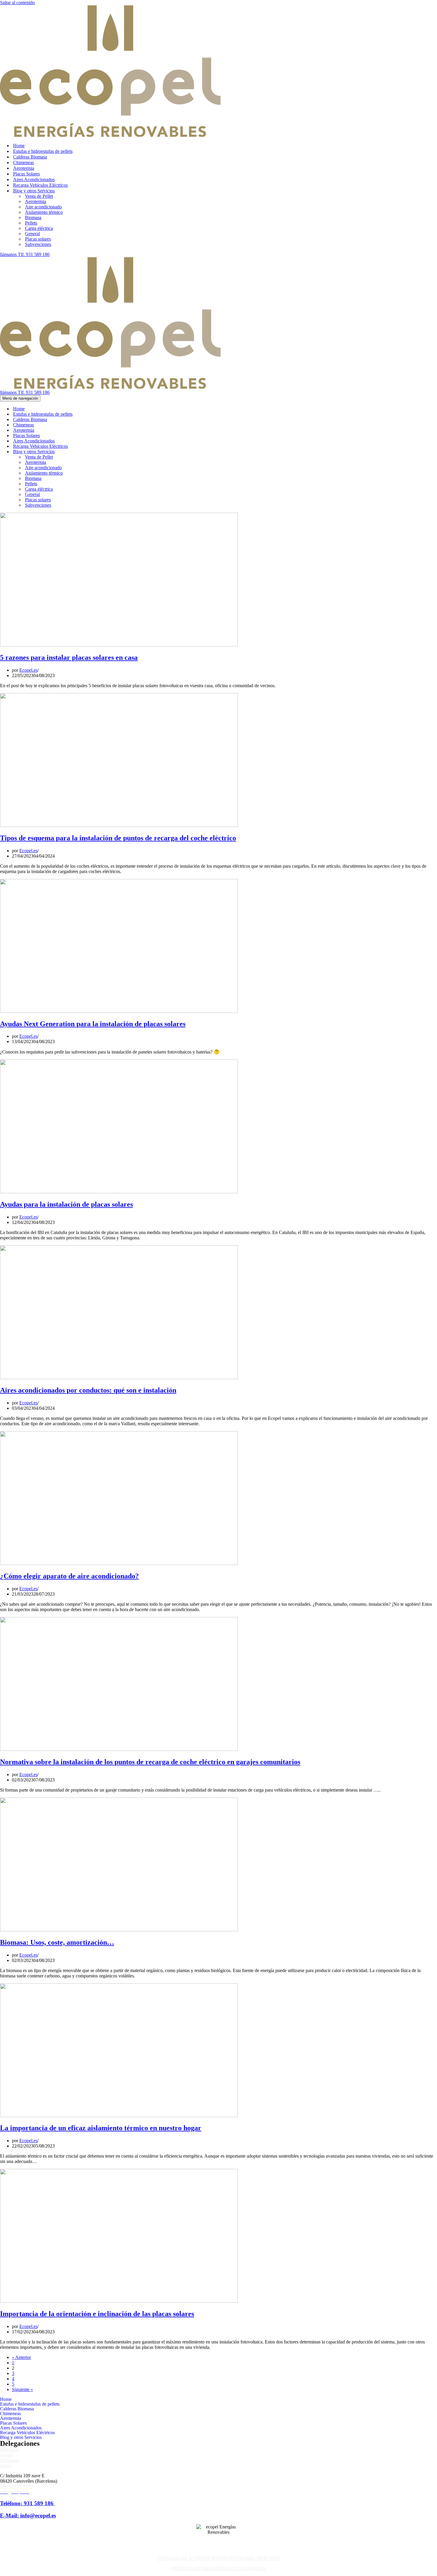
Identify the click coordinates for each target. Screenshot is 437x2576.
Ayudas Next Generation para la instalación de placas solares (93, 1024)
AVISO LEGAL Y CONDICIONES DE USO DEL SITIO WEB (219, 2558)
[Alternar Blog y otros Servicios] (104, 452)
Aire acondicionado (43, 207)
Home (19, 146)
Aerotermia (24, 168)
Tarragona (10, 2460)
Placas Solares (26, 174)
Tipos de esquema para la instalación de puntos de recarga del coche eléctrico (118, 838)
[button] (218, 2437)
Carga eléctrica (39, 228)
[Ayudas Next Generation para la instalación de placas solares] (119, 1011)
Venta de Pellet (39, 196)
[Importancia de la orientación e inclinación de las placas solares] (119, 2301)
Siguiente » (22, 2389)
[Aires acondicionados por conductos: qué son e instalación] (119, 1378)
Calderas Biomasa (30, 157)
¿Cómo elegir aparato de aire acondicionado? (69, 1576)
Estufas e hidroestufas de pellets (43, 151)
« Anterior (21, 2357)
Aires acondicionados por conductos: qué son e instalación (88, 1390)
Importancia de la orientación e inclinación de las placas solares (97, 2314)
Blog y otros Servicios (21, 2437)
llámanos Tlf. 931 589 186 (25, 254)
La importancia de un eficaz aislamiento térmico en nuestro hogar (101, 2128)
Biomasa (33, 218)
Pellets (31, 223)
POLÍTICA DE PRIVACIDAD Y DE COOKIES (219, 2568)
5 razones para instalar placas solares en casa (69, 657)
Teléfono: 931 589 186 (27, 2503)
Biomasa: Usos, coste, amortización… (57, 1942)
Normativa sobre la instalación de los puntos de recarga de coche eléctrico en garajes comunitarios (150, 1762)
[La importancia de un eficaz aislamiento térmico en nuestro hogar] (119, 2116)
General (32, 234)
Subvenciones (38, 244)
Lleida (6, 2466)
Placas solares (38, 239)
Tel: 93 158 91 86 (17, 2486)
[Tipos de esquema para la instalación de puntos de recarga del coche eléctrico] (119, 825)
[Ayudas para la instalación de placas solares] (119, 1192)
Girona (7, 2455)
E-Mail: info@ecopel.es (28, 2515)
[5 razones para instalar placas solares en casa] (119, 645)
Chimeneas (23, 163)
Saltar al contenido (17, 3)
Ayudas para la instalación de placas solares (66, 1204)
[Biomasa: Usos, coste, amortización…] (119, 1930)
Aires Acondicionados (34, 179)
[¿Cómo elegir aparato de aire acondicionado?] (119, 1563)
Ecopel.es (28, 670)
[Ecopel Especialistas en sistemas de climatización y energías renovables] (110, 135)
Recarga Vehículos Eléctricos (40, 185)
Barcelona (10, 2449)
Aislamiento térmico (44, 212)
